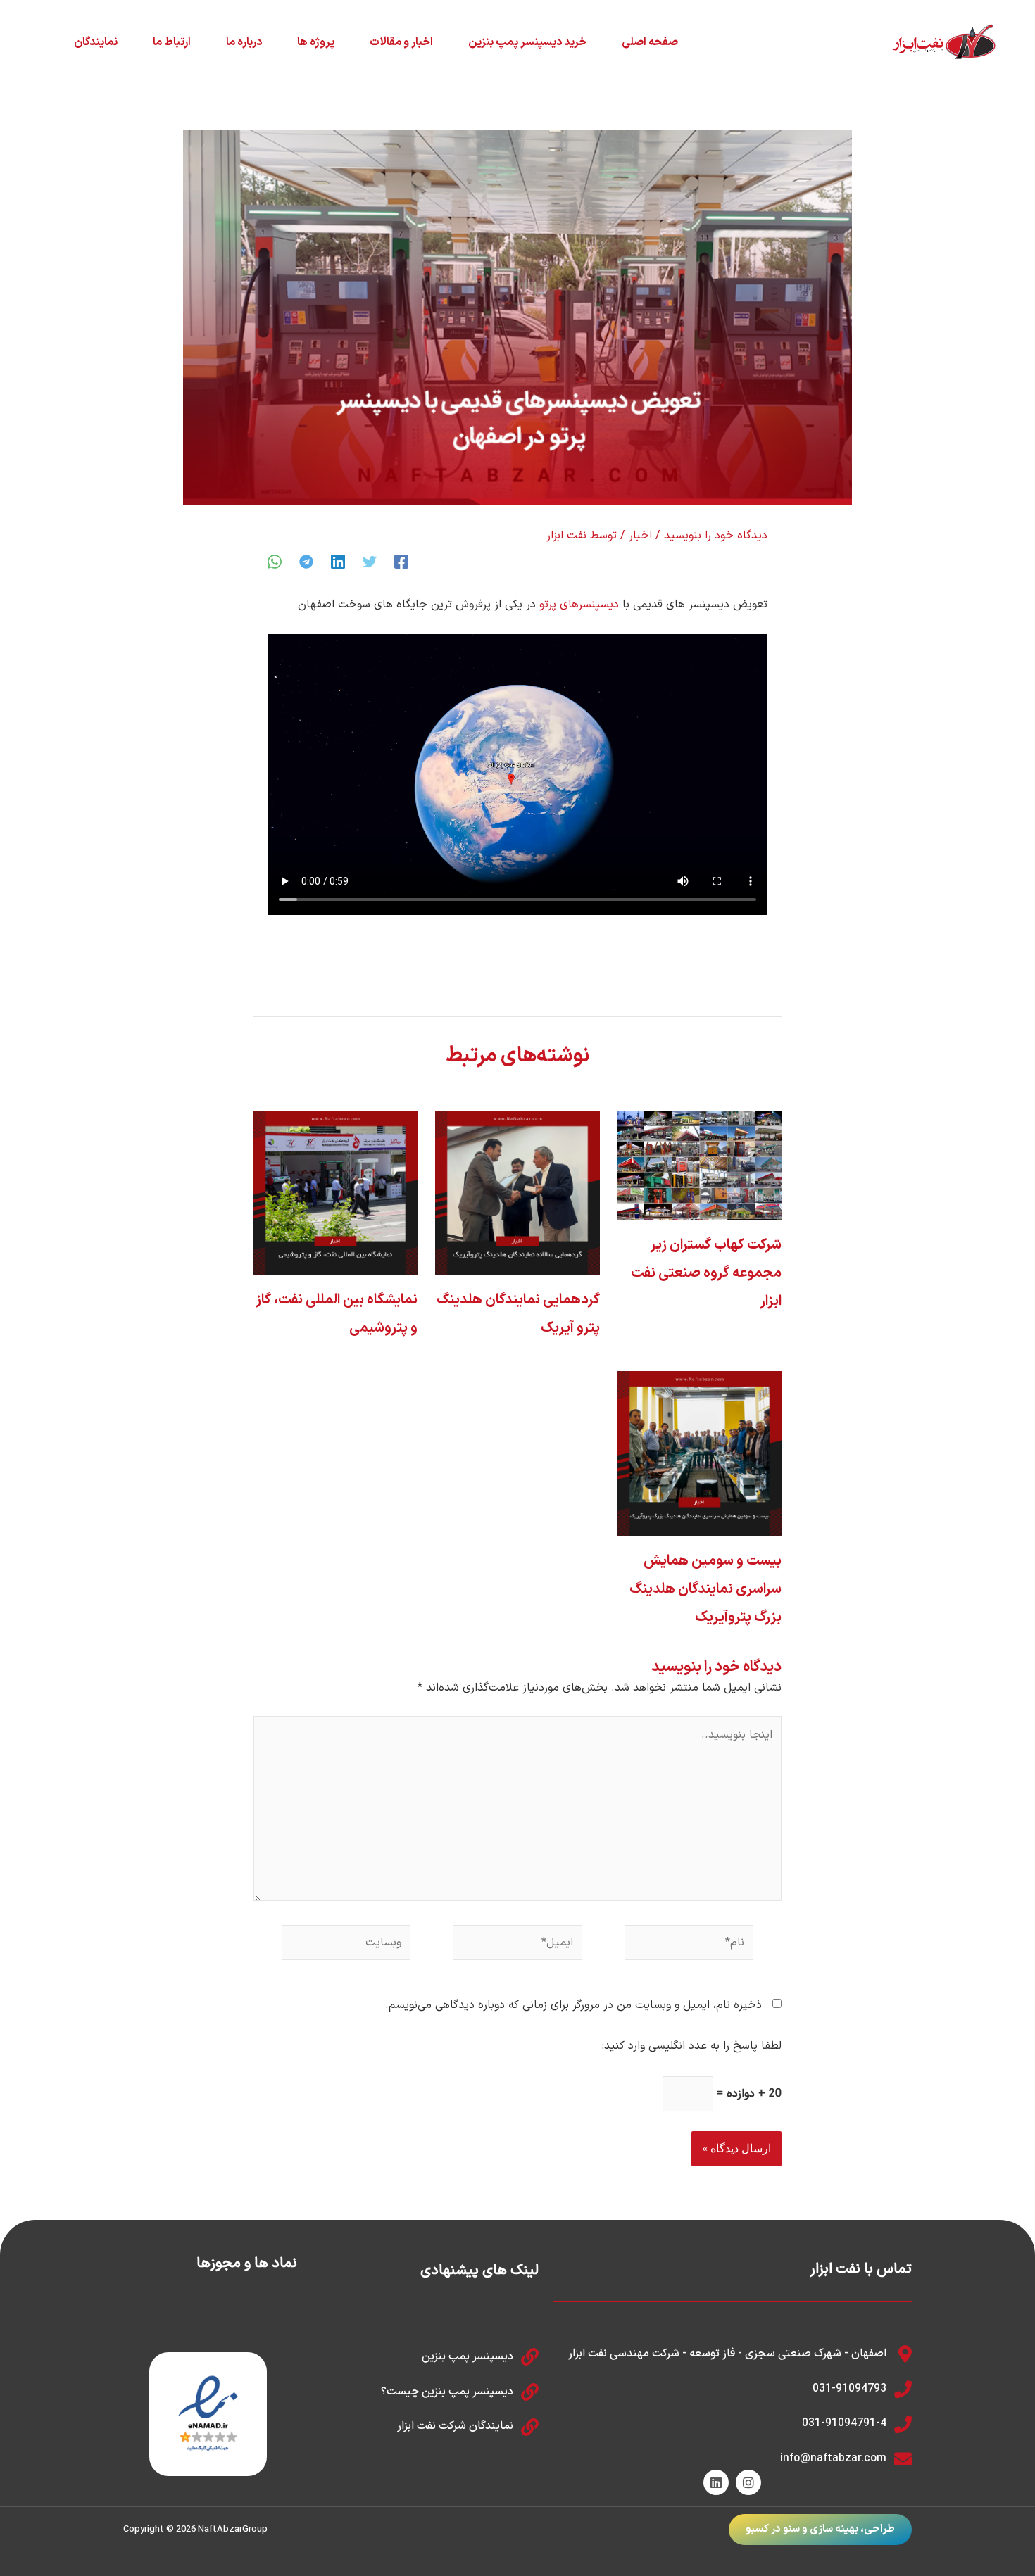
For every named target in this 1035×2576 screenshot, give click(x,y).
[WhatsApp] (275, 562)
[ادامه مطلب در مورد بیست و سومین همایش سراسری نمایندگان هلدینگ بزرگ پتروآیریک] (700, 1453)
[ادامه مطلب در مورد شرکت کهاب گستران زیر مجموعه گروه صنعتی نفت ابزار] (700, 1165)
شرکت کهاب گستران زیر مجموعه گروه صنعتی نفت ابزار (706, 1273)
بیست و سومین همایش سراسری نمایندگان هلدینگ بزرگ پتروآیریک (705, 1589)
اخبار (640, 536)
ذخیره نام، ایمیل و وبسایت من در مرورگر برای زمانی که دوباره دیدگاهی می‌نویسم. (573, 2005)
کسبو (757, 2529)
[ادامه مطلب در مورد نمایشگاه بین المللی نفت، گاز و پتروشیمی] (335, 1192)
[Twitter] (370, 562)
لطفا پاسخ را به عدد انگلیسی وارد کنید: (692, 2046)
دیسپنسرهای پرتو (579, 605)
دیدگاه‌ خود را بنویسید (716, 536)
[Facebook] (401, 562)
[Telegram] (306, 562)
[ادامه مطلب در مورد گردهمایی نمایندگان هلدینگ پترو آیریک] (517, 1192)
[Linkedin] (338, 562)
